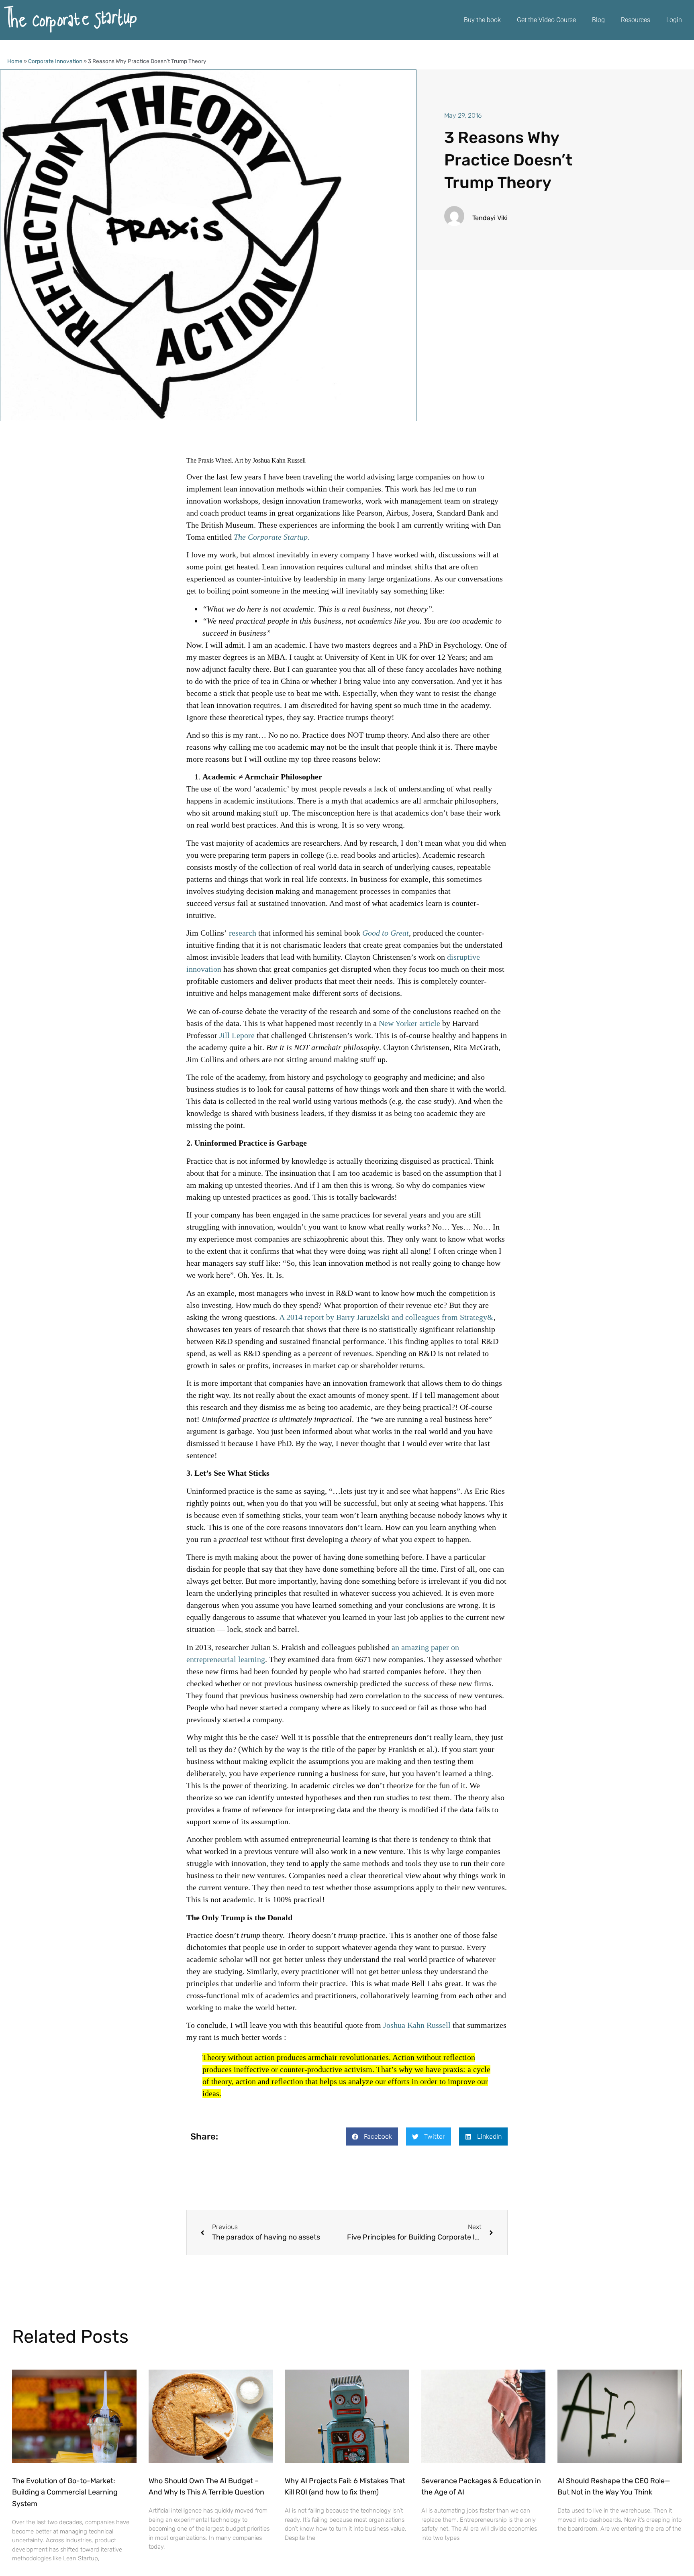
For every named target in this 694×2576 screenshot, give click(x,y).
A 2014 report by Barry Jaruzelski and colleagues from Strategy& (386, 1317)
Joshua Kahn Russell (417, 2025)
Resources (636, 20)
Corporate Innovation (55, 61)
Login (674, 20)
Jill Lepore (237, 1035)
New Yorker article (409, 1023)
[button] (372, 2136)
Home (15, 61)
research (243, 933)
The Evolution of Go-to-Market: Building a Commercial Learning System (65, 2492)
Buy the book (482, 20)
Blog (598, 20)
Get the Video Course (546, 20)
